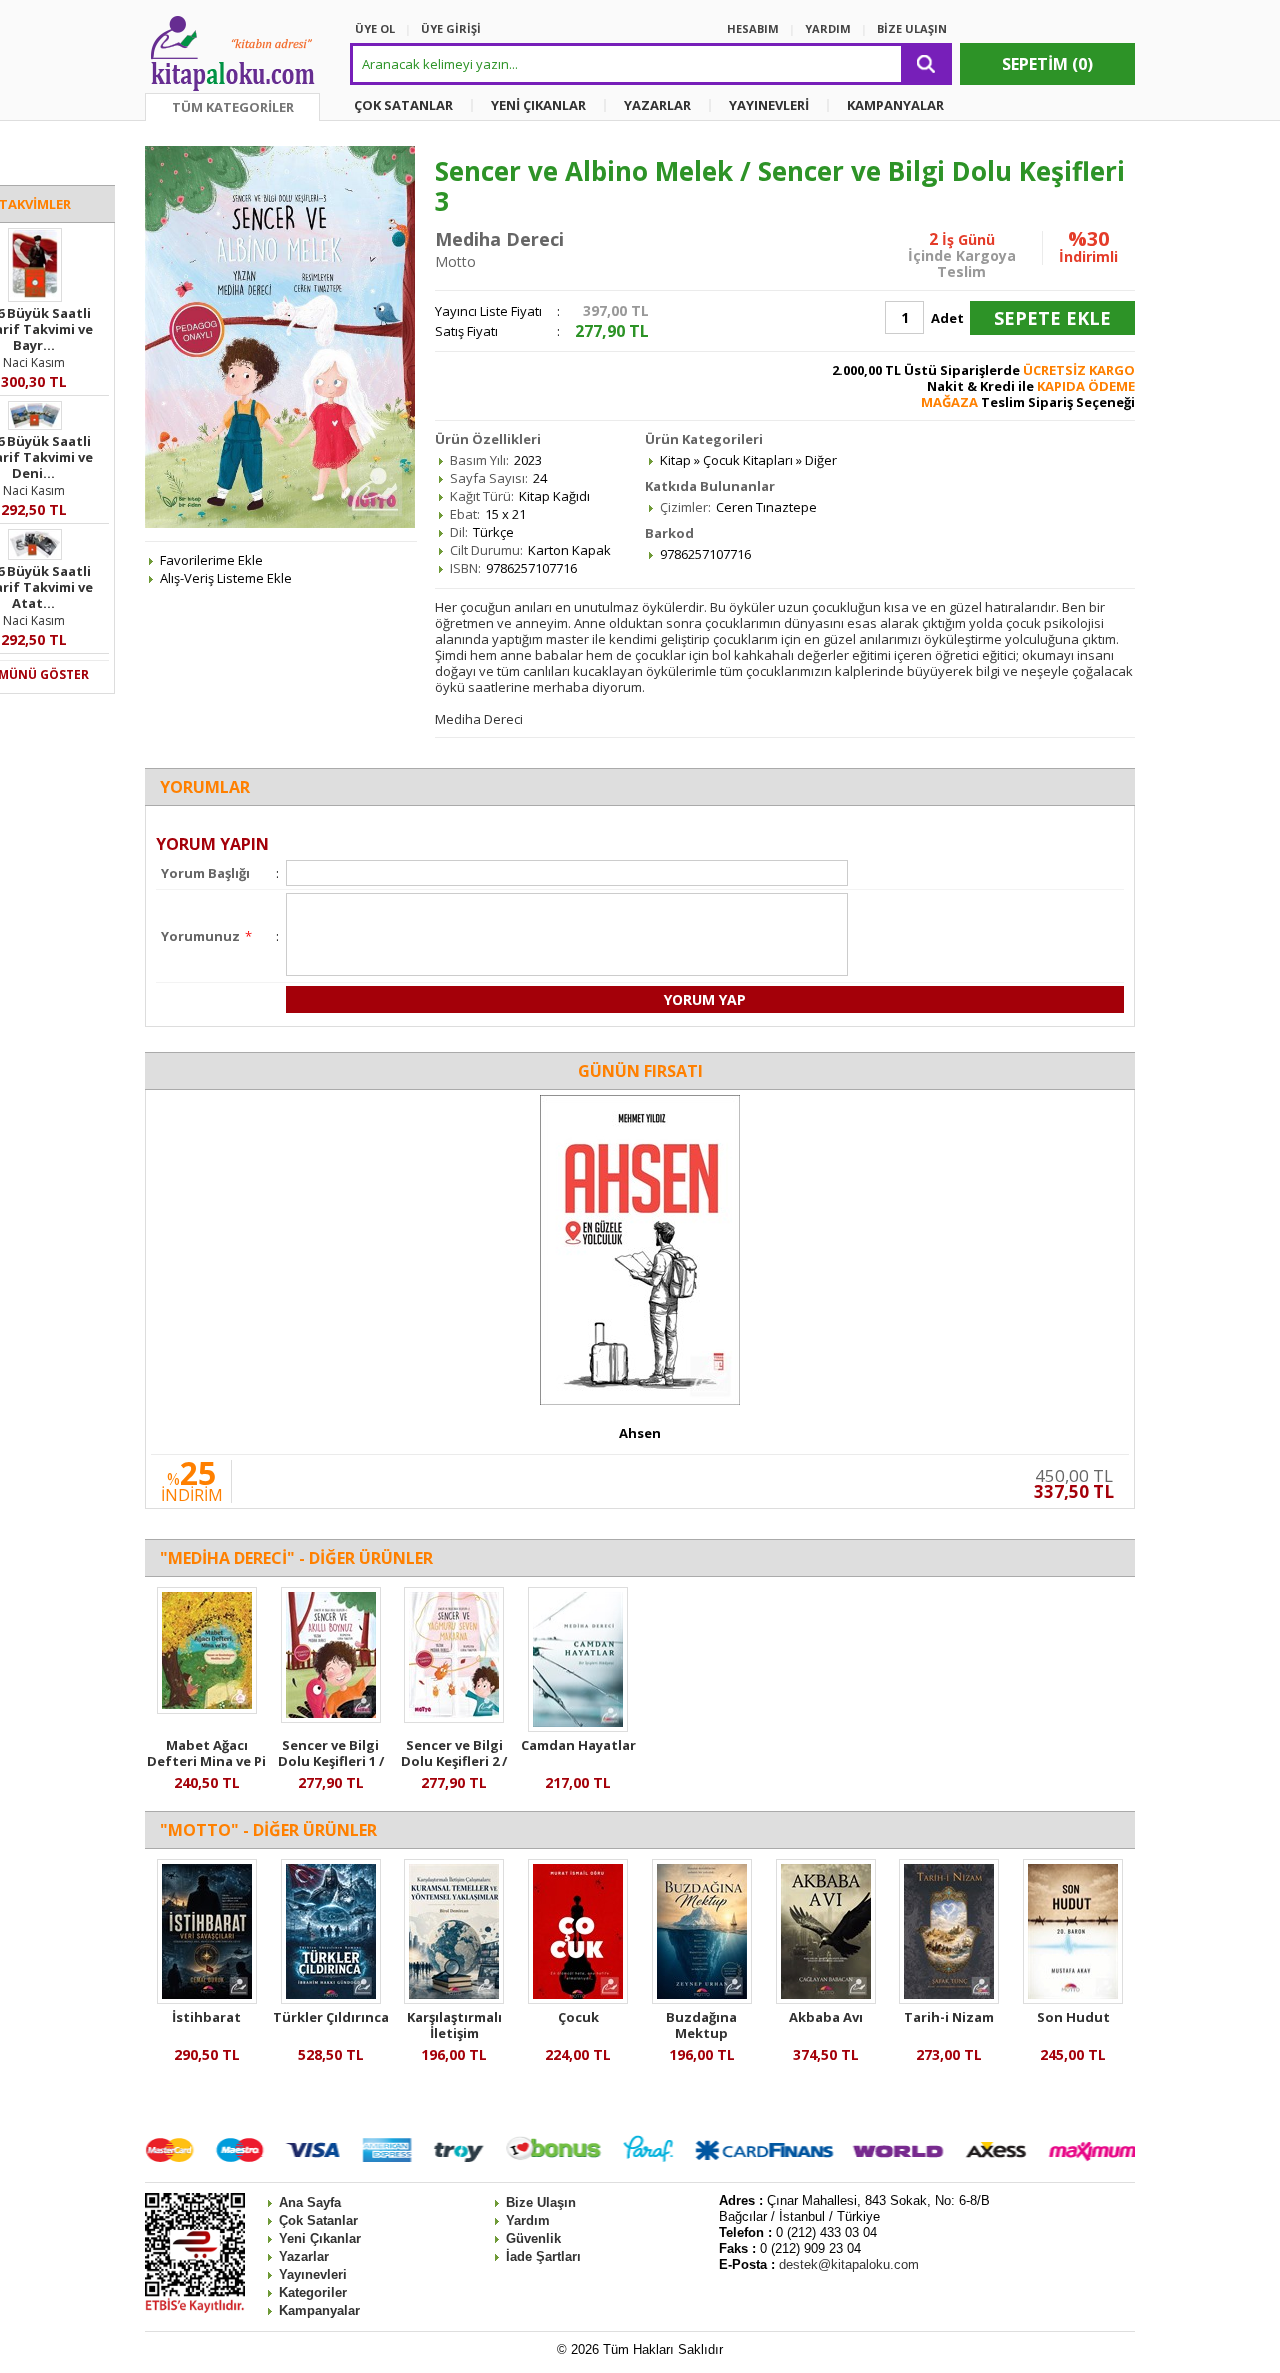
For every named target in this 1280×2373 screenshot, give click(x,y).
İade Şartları (543, 2256)
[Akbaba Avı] (826, 1999)
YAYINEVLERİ (769, 105)
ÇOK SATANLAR (403, 105)
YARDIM (828, 28)
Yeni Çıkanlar (320, 2238)
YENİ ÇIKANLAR (538, 105)
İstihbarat (206, 2017)
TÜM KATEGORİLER (233, 107)
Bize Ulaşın (541, 2202)
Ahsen (640, 1433)
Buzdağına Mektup (701, 2025)
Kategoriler (313, 2292)
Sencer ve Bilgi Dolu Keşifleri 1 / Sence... (331, 1761)
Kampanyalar (319, 2310)
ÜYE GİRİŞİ (451, 28)
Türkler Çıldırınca (331, 2017)
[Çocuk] (578, 1999)
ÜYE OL (375, 28)
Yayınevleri (313, 2274)
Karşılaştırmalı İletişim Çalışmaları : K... (454, 2033)
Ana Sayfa (310, 2202)
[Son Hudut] (1073, 1999)
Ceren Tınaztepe (766, 507)
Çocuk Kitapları (748, 460)
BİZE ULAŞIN (912, 28)
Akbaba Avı (826, 2017)
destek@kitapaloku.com (849, 2264)
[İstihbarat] (207, 1999)
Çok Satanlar (318, 2220)
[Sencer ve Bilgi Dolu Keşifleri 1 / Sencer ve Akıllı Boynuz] (331, 1718)
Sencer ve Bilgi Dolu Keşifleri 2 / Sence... (454, 1761)
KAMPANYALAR (895, 105)
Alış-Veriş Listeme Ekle (226, 578)
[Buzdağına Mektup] (702, 1999)
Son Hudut (1073, 2017)
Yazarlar (304, 2256)
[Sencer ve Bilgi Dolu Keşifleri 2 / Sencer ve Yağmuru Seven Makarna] (454, 1718)
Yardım (528, 2220)
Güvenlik (533, 2238)
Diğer (821, 460)
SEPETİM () (1047, 64)
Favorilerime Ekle (211, 560)
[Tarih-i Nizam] (949, 1999)
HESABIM (753, 28)
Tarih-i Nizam (949, 2017)
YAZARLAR (657, 105)
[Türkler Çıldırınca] (331, 1999)
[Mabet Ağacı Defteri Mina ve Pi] (207, 1709)
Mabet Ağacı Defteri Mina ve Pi (206, 1753)
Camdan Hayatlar (578, 1745)
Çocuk (578, 2017)
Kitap (675, 460)
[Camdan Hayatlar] (578, 1727)
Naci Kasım (34, 362)
